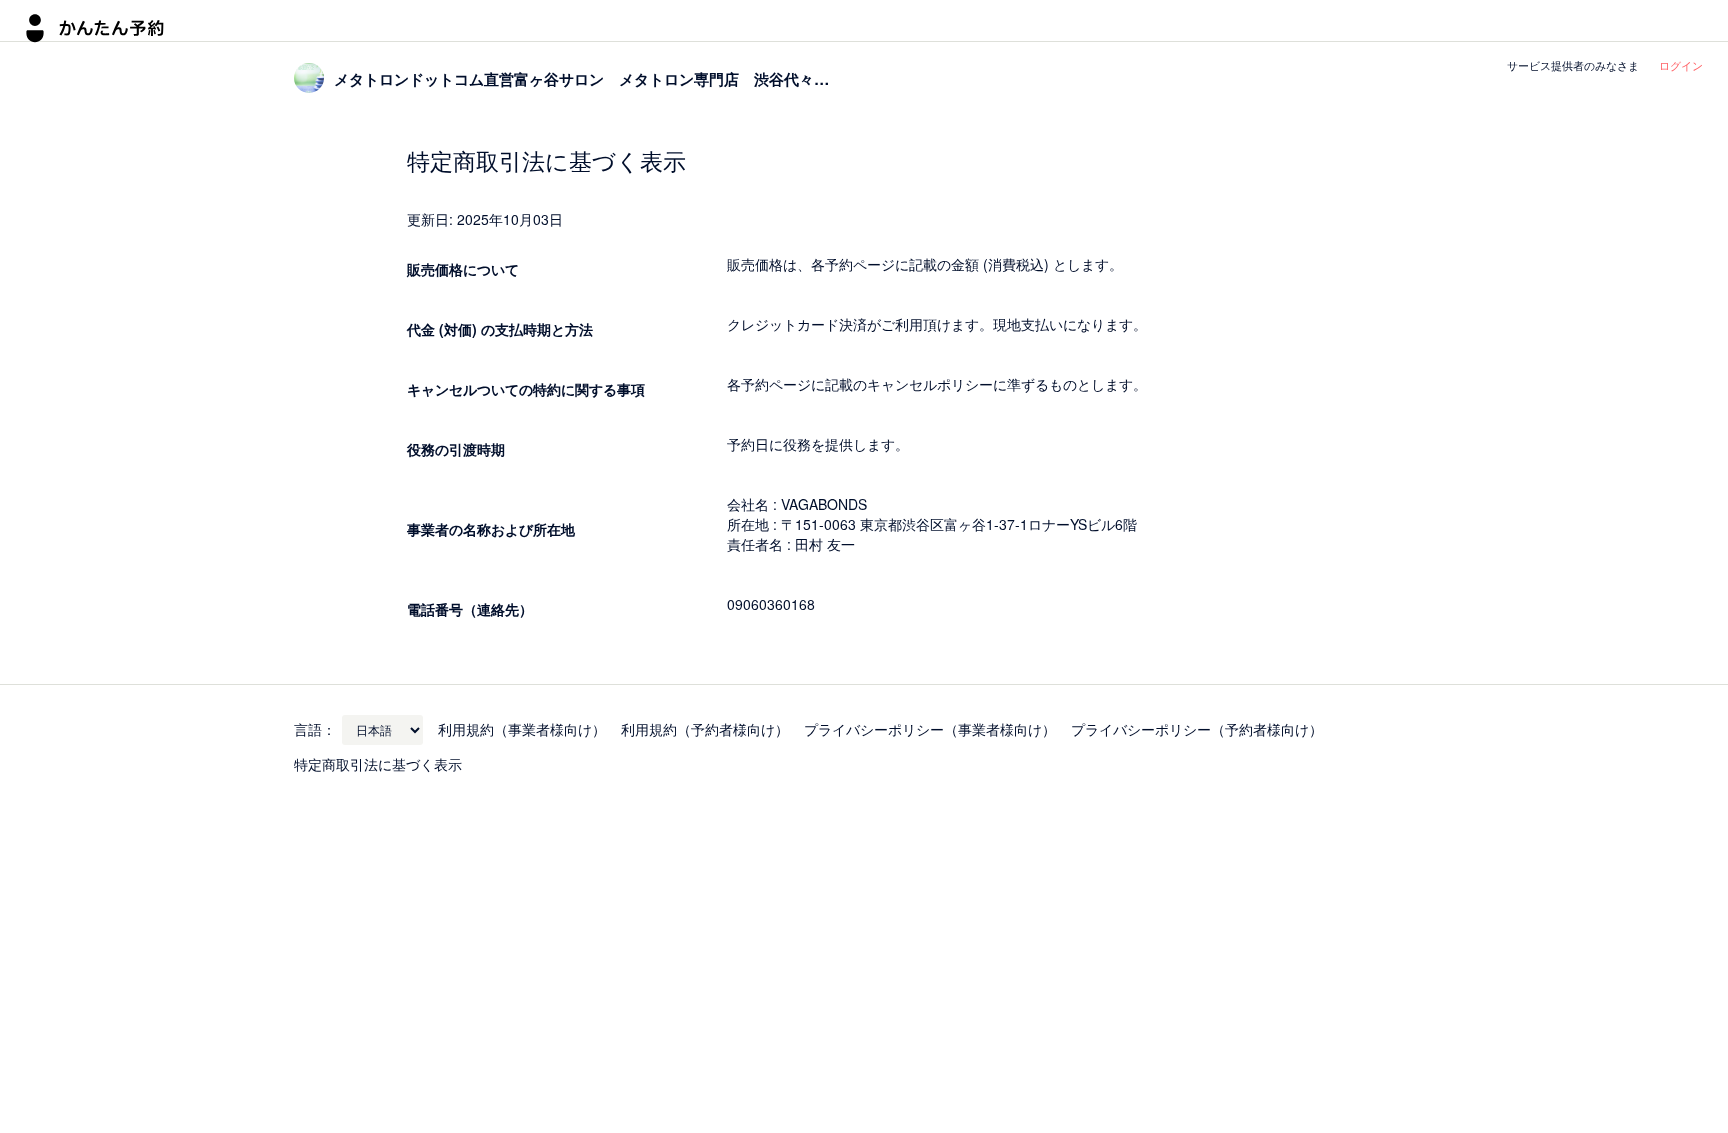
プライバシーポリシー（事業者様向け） (930, 729)
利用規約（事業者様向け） (522, 729)
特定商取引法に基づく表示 (378, 764)
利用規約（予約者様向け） (705, 729)
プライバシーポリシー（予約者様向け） (1197, 729)
